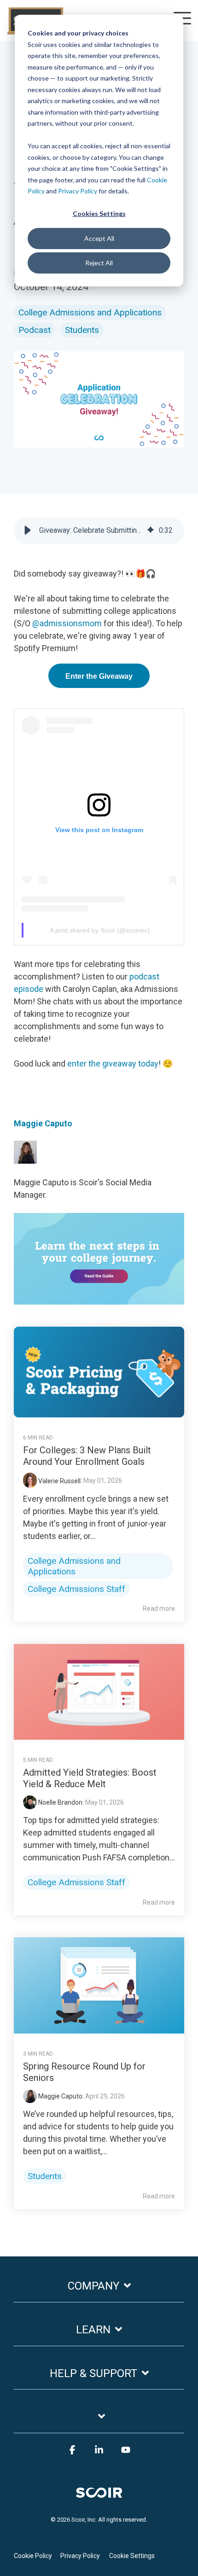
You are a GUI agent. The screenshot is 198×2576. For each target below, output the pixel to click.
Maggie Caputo (43, 1123)
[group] (99, 530)
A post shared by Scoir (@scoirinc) (100, 930)
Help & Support (93, 2373)
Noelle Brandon (60, 1802)
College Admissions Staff (76, 1589)
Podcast (35, 330)
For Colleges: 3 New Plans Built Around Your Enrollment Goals (87, 1456)
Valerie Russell (59, 1481)
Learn (93, 2330)
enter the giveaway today (113, 1064)
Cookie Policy (33, 2556)
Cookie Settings (132, 2556)
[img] (151, 530)
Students (82, 330)
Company (93, 2286)
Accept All (99, 238)
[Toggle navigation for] (99, 2422)
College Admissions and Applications (90, 312)
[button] (28, 530)
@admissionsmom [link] (67, 623)
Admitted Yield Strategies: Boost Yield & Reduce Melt (90, 1778)
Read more (159, 1609)
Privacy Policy (78, 191)
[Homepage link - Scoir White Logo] (99, 2491)
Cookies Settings (99, 213)
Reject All (99, 263)
